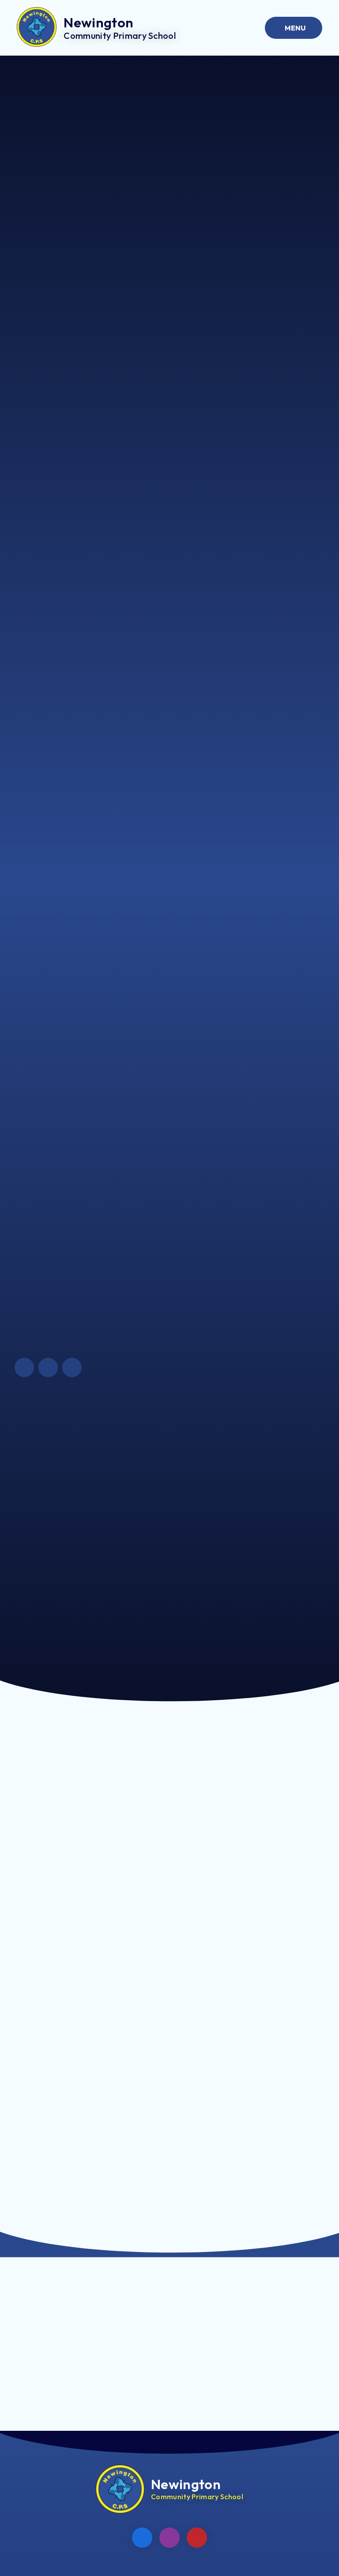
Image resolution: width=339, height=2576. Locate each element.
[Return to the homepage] (120, 2489)
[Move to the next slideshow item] (48, 1367)
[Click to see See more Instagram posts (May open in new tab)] (169, 2538)
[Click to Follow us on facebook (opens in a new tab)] (142, 2538)
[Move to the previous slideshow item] (24, 1367)
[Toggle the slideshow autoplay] (72, 1367)
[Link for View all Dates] (256, 2354)
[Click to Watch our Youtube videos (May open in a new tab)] (197, 2538)
